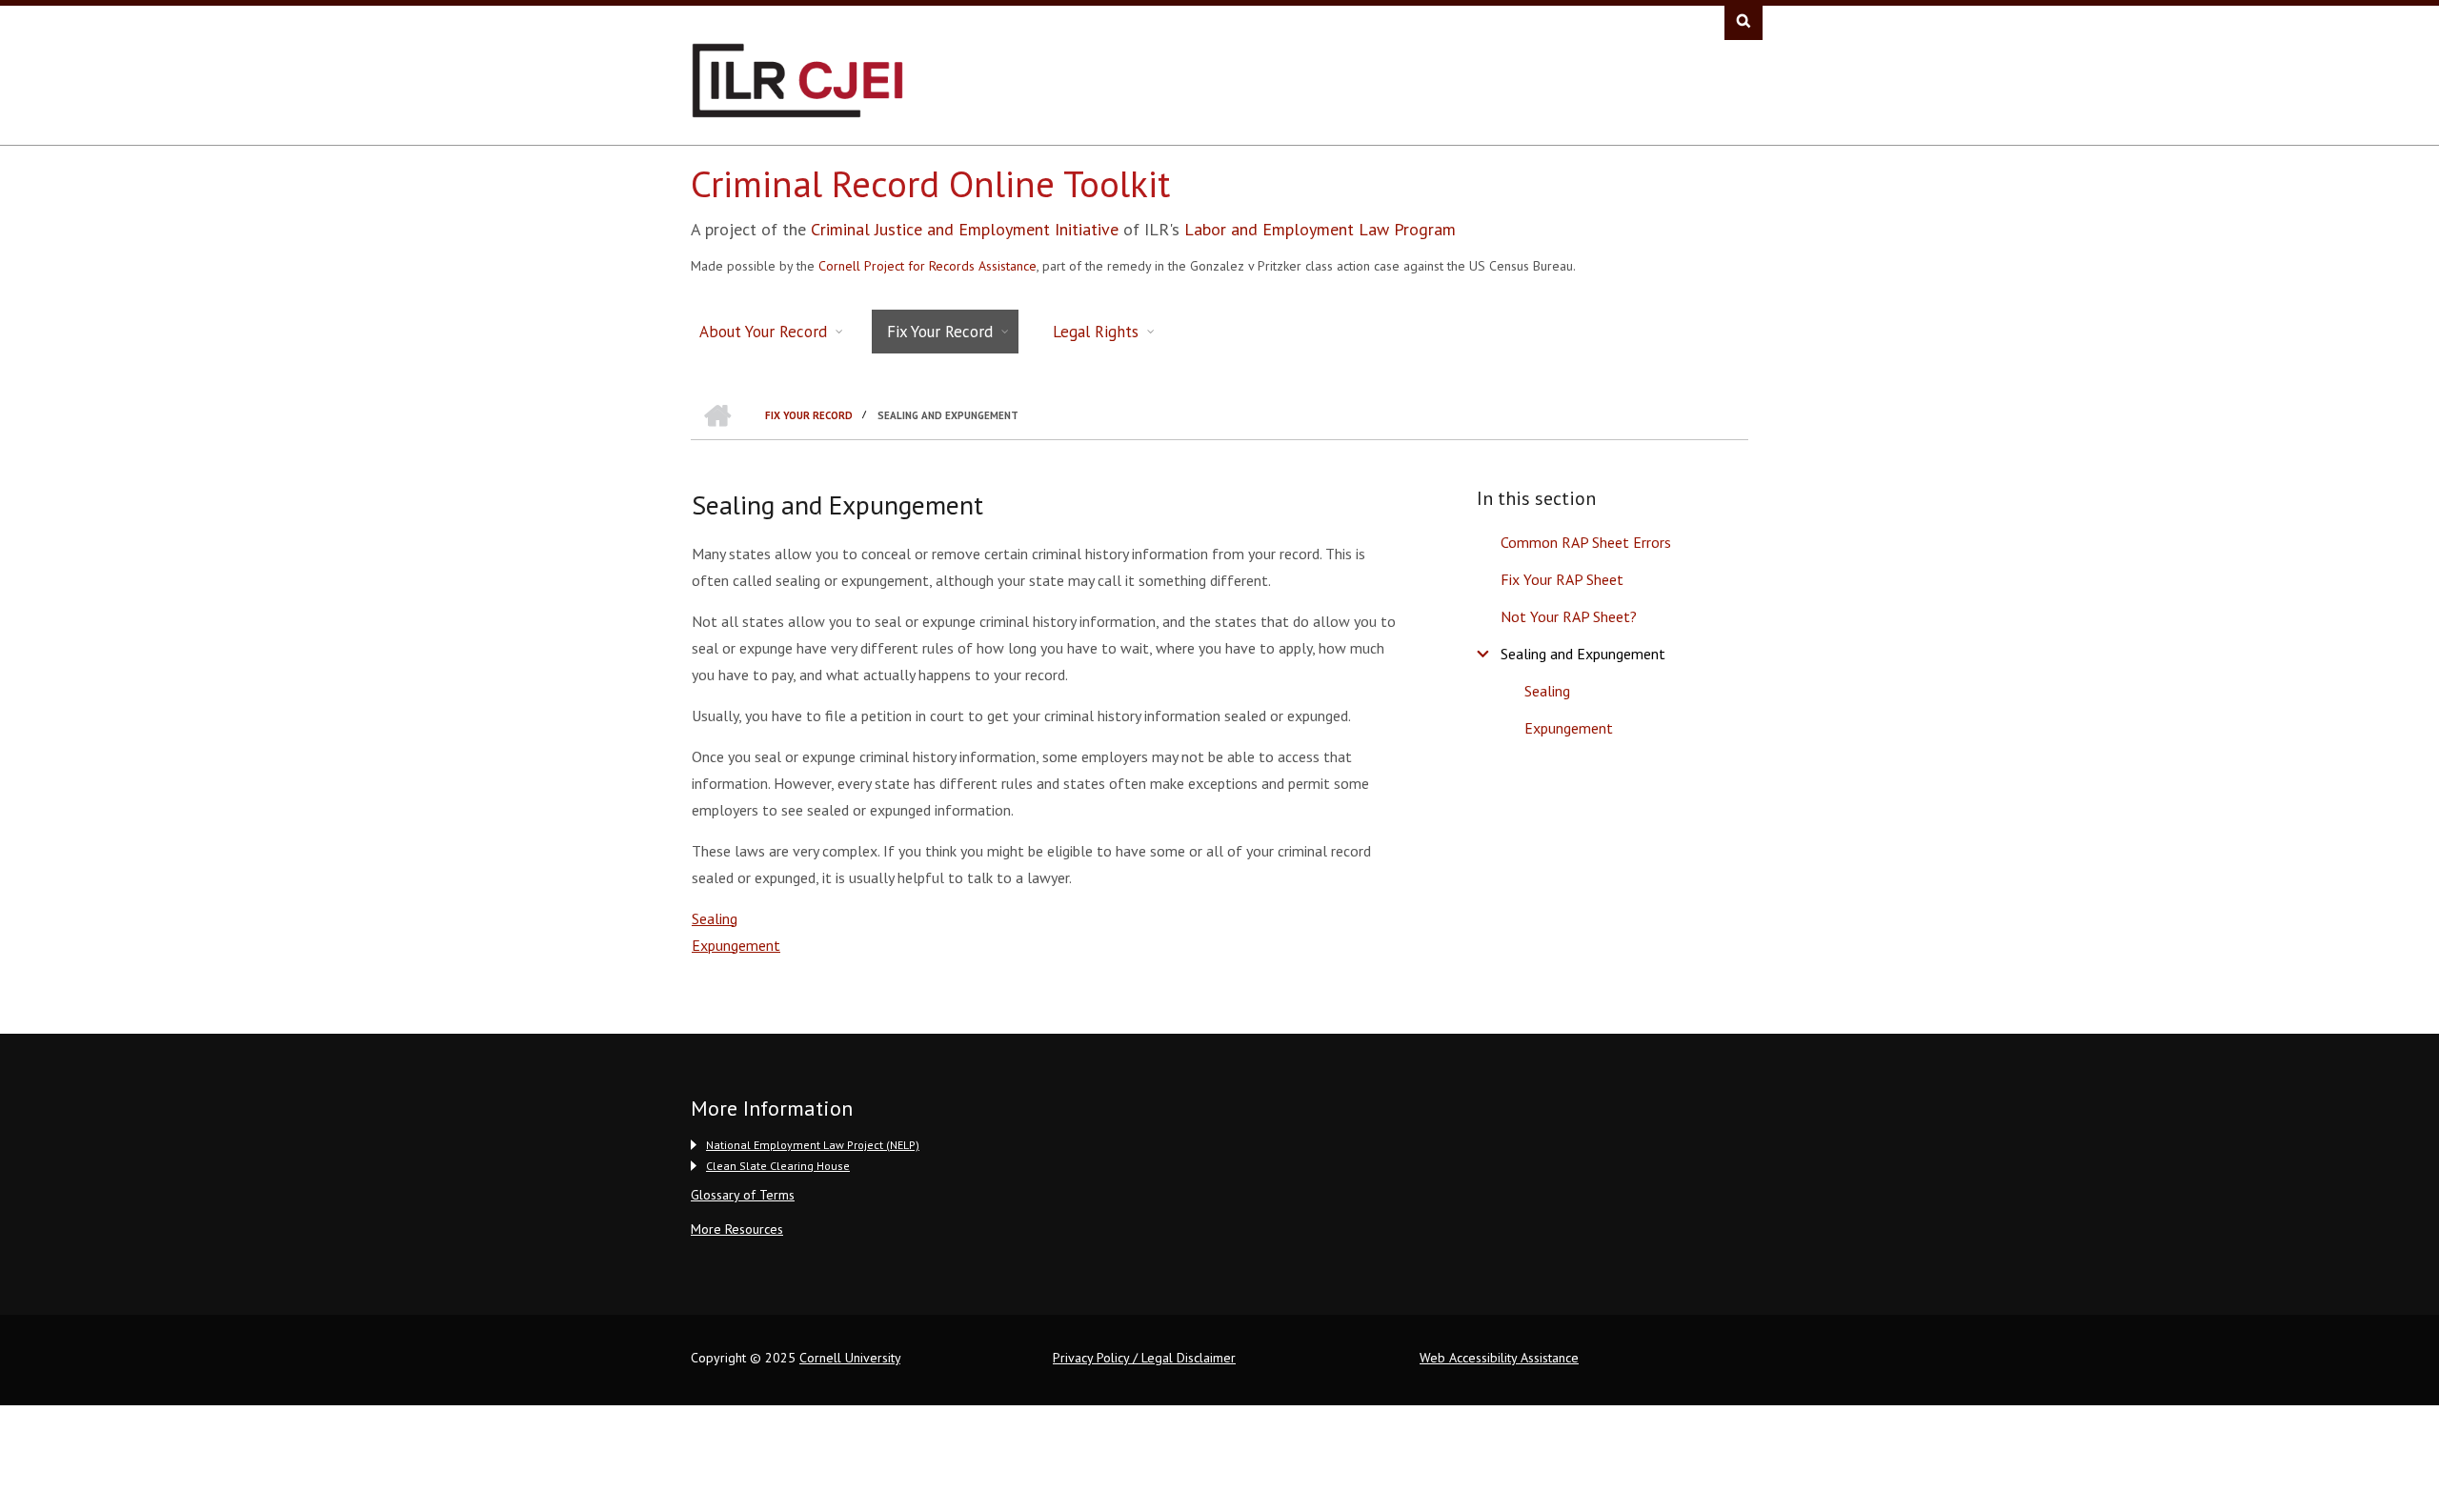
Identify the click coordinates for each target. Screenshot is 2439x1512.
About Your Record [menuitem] (763, 332)
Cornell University (850, 1358)
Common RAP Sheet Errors (1586, 542)
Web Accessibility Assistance (1499, 1358)
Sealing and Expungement (1583, 654)
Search (1744, 21)
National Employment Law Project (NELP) (813, 1145)
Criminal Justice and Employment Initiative (965, 229)
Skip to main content (100, 53)
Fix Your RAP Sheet (1562, 579)
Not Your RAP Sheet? (1569, 616)
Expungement (1569, 728)
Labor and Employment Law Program (1320, 229)
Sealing (1547, 691)
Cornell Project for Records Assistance (927, 266)
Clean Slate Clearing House (778, 1166)
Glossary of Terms (743, 1195)
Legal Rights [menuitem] (1096, 332)
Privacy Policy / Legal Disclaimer (1144, 1358)
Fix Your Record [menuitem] (940, 332)
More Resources (737, 1229)
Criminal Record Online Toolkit (930, 183)
